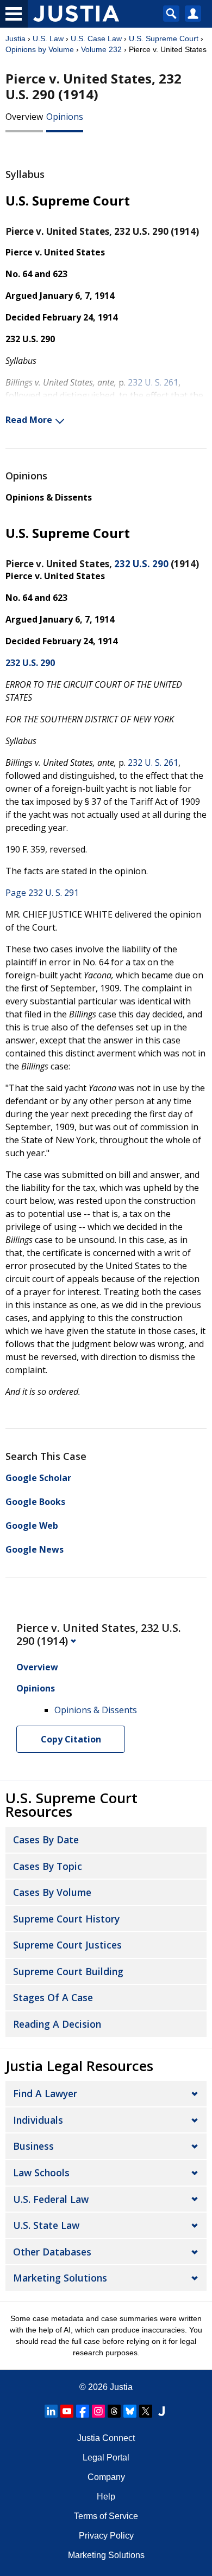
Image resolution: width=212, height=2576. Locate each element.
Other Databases (52, 2252)
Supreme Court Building (68, 1971)
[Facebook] (83, 2411)
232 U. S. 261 (153, 382)
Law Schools (41, 2173)
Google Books (35, 1502)
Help (106, 2497)
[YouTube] (67, 2411)
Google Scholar (38, 1478)
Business (33, 2146)
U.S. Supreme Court (164, 39)
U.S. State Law (46, 2225)
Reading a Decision (57, 2024)
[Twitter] (146, 2411)
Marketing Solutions (60, 2278)
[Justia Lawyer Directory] (161, 2411)
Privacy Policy (106, 2536)
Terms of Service (106, 2516)
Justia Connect (106, 2438)
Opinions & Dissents (49, 497)
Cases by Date (46, 1840)
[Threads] (114, 2411)
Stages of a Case (53, 1997)
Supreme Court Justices (67, 1945)
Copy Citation (71, 1739)
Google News (35, 1549)
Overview (24, 117)
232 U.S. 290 (141, 564)
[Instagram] (98, 2411)
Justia (15, 39)
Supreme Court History (66, 1919)
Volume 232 (101, 49)
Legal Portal (106, 2458)
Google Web (32, 1526)
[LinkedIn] (51, 2411)
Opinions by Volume (40, 49)
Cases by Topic (48, 1866)
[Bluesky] (130, 2411)
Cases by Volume (52, 1892)
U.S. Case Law (96, 39)
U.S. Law (48, 39)
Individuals (38, 2120)
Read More (29, 420)
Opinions (65, 117)
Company (106, 2477)
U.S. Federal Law (51, 2199)
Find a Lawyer (45, 2093)
